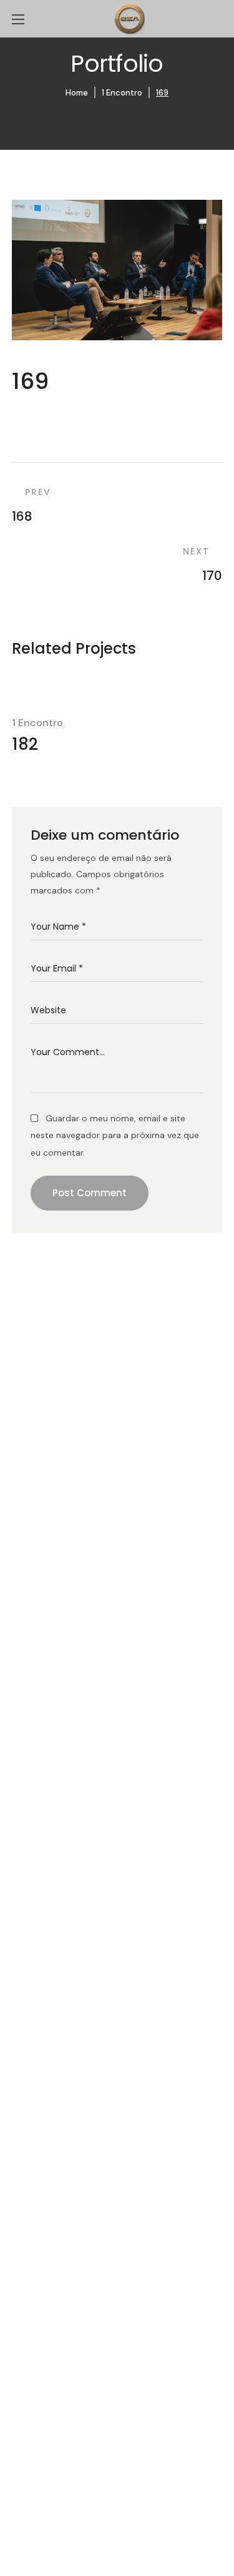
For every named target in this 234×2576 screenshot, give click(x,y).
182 (25, 744)
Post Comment (90, 1193)
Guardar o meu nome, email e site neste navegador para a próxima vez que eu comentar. (115, 1135)
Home (77, 93)
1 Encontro (122, 93)
